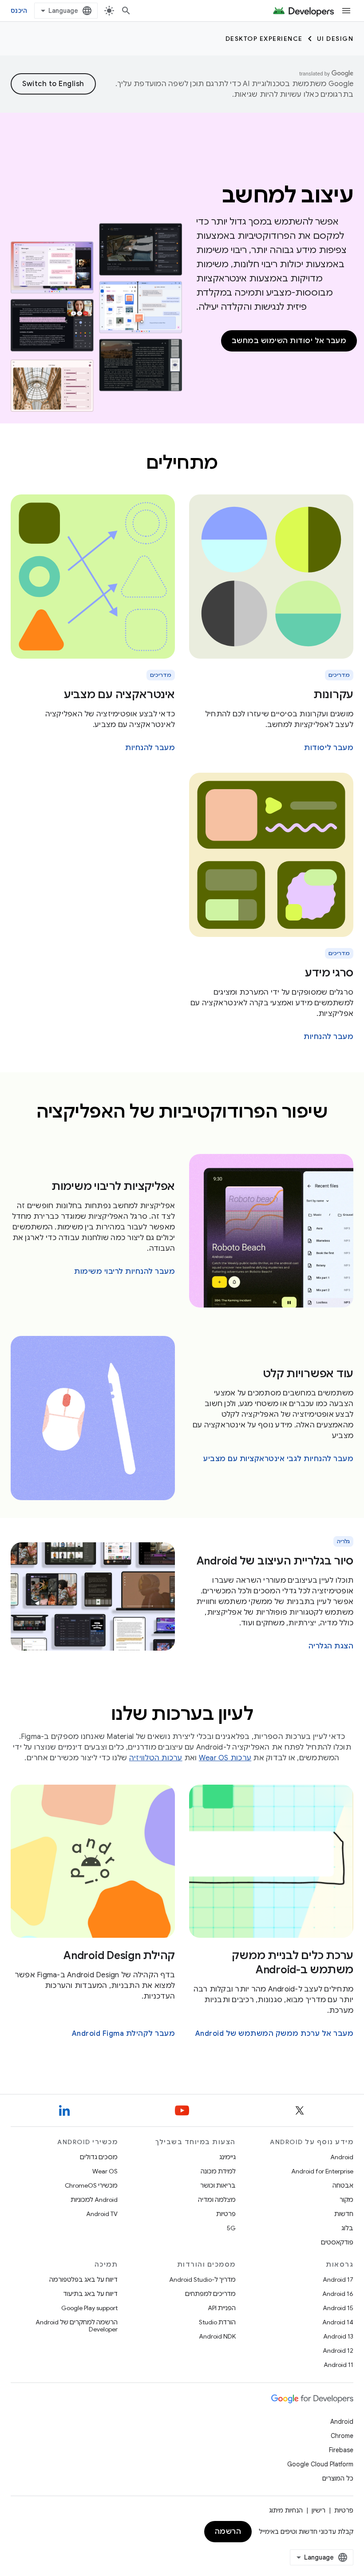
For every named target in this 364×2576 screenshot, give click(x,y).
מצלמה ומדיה (217, 2200)
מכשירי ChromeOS (91, 2185)
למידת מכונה (218, 2171)
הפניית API (222, 2308)
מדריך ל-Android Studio (202, 2280)
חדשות (344, 2214)
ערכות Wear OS (225, 1758)
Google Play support (89, 2308)
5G (231, 2228)
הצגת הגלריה (331, 1646)
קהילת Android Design (119, 1956)
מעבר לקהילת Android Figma (124, 2034)
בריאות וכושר (218, 2185)
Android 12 (338, 2351)
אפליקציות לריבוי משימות (113, 1186)
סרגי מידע (329, 973)
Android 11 (338, 2365)
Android (342, 2157)
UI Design (335, 39)
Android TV (102, 2214)
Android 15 (338, 2308)
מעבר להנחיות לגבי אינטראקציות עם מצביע (278, 1459)
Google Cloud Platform (320, 2464)
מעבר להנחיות (150, 748)
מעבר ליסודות (329, 748)
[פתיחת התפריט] (346, 11)
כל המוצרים (338, 2478)
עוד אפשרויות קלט (308, 1374)
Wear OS (105, 2171)
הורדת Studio (217, 2322)
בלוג (347, 2228)
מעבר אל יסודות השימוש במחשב (289, 341)
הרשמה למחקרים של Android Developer (77, 2326)
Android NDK (217, 2336)
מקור (346, 2200)
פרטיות (226, 2214)
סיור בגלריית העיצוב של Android (275, 1561)
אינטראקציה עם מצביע (119, 695)
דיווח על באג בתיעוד (90, 2294)
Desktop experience (264, 39)
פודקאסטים (337, 2242)
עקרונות (333, 695)
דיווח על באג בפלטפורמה (83, 2280)
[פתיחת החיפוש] (126, 11)
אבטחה (343, 2185)
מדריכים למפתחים (210, 2294)
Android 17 (338, 2280)
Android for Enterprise (322, 2171)
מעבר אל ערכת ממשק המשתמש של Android (275, 2034)
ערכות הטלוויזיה (156, 1758)
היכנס (19, 11)
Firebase (341, 2450)
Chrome (342, 2436)
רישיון (318, 2510)
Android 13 (338, 2336)
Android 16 (338, 2294)
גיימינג (227, 2157)
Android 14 (338, 2322)
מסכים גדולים (99, 2157)
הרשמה (228, 2532)
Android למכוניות (94, 2200)
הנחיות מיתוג (286, 2510)
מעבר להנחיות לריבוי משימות (125, 1272)
